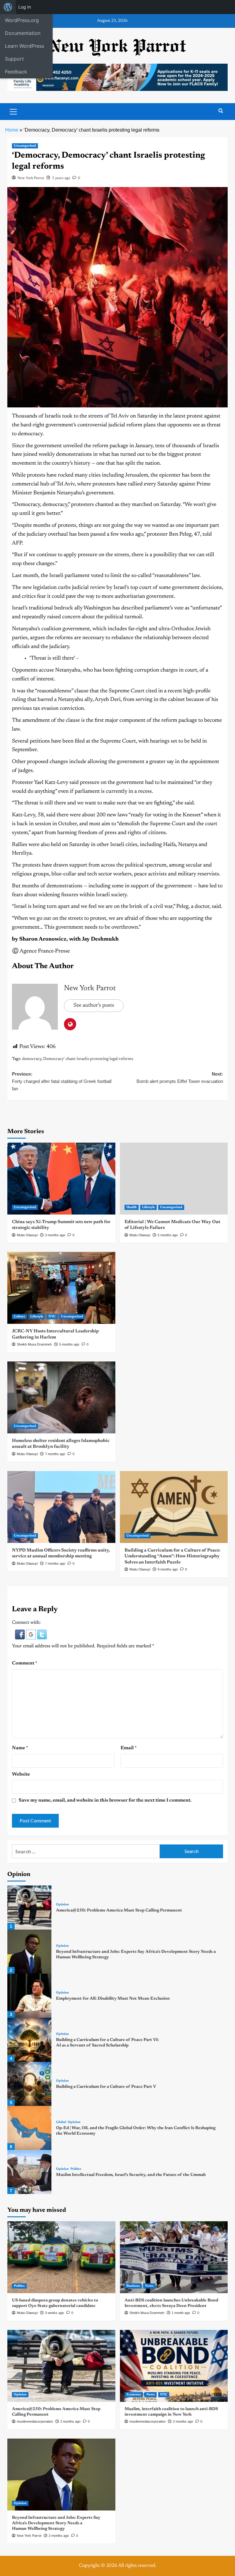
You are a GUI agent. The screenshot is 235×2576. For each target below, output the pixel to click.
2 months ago (70, 2421)
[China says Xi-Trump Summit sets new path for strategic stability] (61, 1179)
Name (20, 1748)
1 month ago (181, 2313)
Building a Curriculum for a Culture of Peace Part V (106, 2087)
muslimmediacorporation (35, 2421)
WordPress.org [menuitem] (22, 20)
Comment (25, 1663)
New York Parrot (31, 178)
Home (12, 130)
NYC (52, 1317)
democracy (32, 1059)
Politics (76, 2169)
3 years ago (61, 178)
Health (132, 1207)
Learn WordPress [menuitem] (24, 46)
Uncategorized (25, 146)
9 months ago (168, 1569)
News (149, 2286)
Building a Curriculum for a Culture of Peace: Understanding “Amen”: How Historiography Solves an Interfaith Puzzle (172, 1556)
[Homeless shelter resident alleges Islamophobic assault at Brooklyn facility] (61, 1397)
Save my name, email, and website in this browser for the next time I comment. (105, 1800)
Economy (134, 2395)
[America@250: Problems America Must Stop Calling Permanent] (29, 1908)
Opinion (62, 1905)
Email (129, 1748)
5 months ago (168, 1235)
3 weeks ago (54, 2313)
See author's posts (94, 1005)
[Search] (221, 111)
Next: (180, 1078)
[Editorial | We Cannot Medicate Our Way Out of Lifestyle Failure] (174, 1179)
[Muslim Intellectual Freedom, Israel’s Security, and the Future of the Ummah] (29, 2172)
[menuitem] (8, 7)
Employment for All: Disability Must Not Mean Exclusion (113, 1999)
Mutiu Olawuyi (27, 1235)
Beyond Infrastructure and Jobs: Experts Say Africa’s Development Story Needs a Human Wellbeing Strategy (56, 2523)
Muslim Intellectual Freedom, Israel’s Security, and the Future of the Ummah (131, 2175)
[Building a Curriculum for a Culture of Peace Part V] (29, 2084)
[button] (21, 1634)
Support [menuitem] (14, 59)
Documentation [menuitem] (23, 33)
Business (133, 2286)
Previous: (62, 1081)
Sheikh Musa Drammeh (34, 1344)
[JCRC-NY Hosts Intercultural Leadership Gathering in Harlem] (61, 1288)
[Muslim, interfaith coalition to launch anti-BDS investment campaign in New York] (174, 2366)
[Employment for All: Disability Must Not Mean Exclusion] (29, 1996)
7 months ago (55, 1454)
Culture (19, 1317)
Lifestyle (148, 1207)
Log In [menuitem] (25, 7)
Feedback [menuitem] (16, 72)
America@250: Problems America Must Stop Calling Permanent (119, 1911)
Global (61, 2122)
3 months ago (55, 1235)
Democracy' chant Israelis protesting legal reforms (88, 1059)
